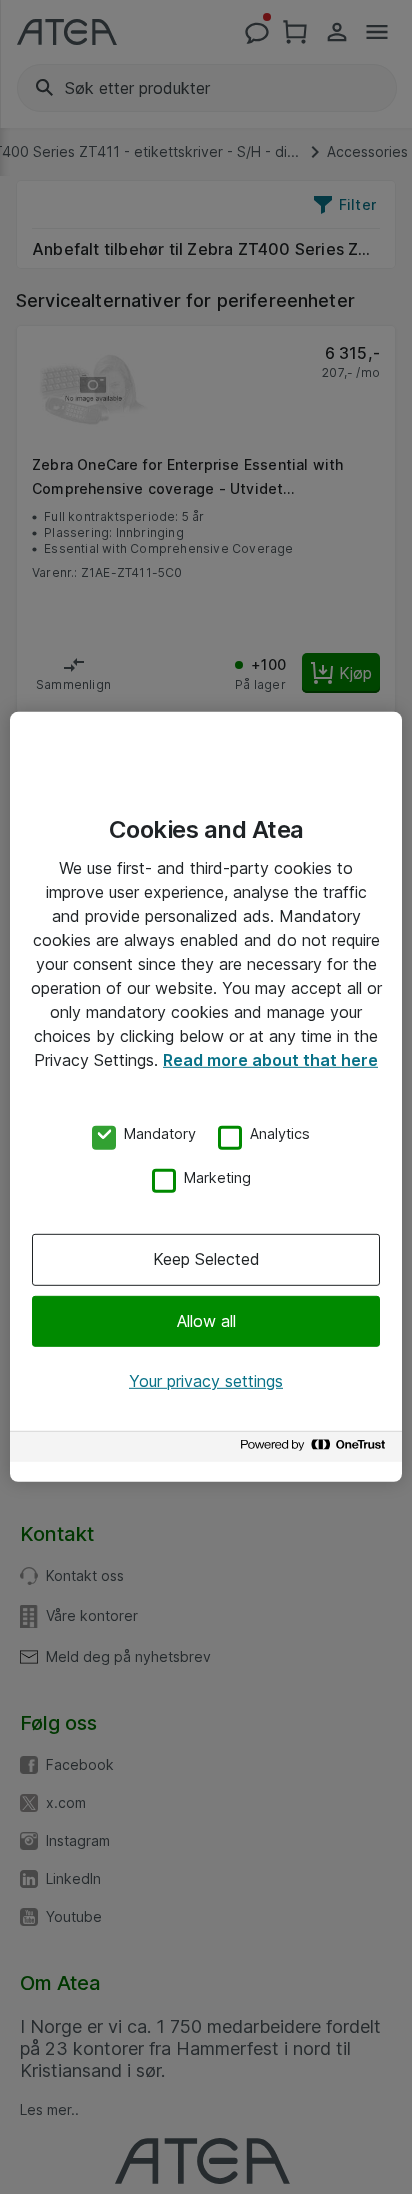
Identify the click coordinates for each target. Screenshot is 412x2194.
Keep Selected (206, 1259)
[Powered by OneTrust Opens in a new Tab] (316, 1449)
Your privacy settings (206, 1381)
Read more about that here (270, 1060)
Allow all (206, 1320)
